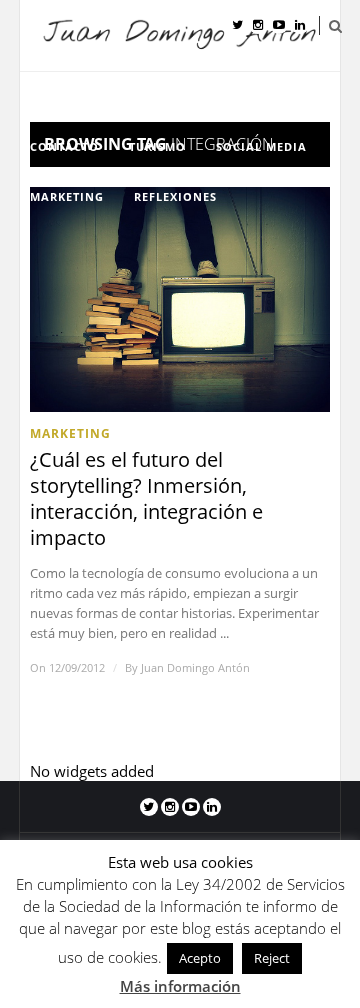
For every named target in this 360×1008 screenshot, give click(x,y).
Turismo (157, 146)
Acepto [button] (200, 958)
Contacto (64, 146)
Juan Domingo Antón (195, 667)
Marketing (67, 196)
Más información (180, 986)
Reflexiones (175, 196)
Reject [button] (272, 958)
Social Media (261, 146)
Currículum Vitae (180, 96)
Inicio (67, 96)
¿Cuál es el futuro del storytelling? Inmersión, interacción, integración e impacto (146, 499)
